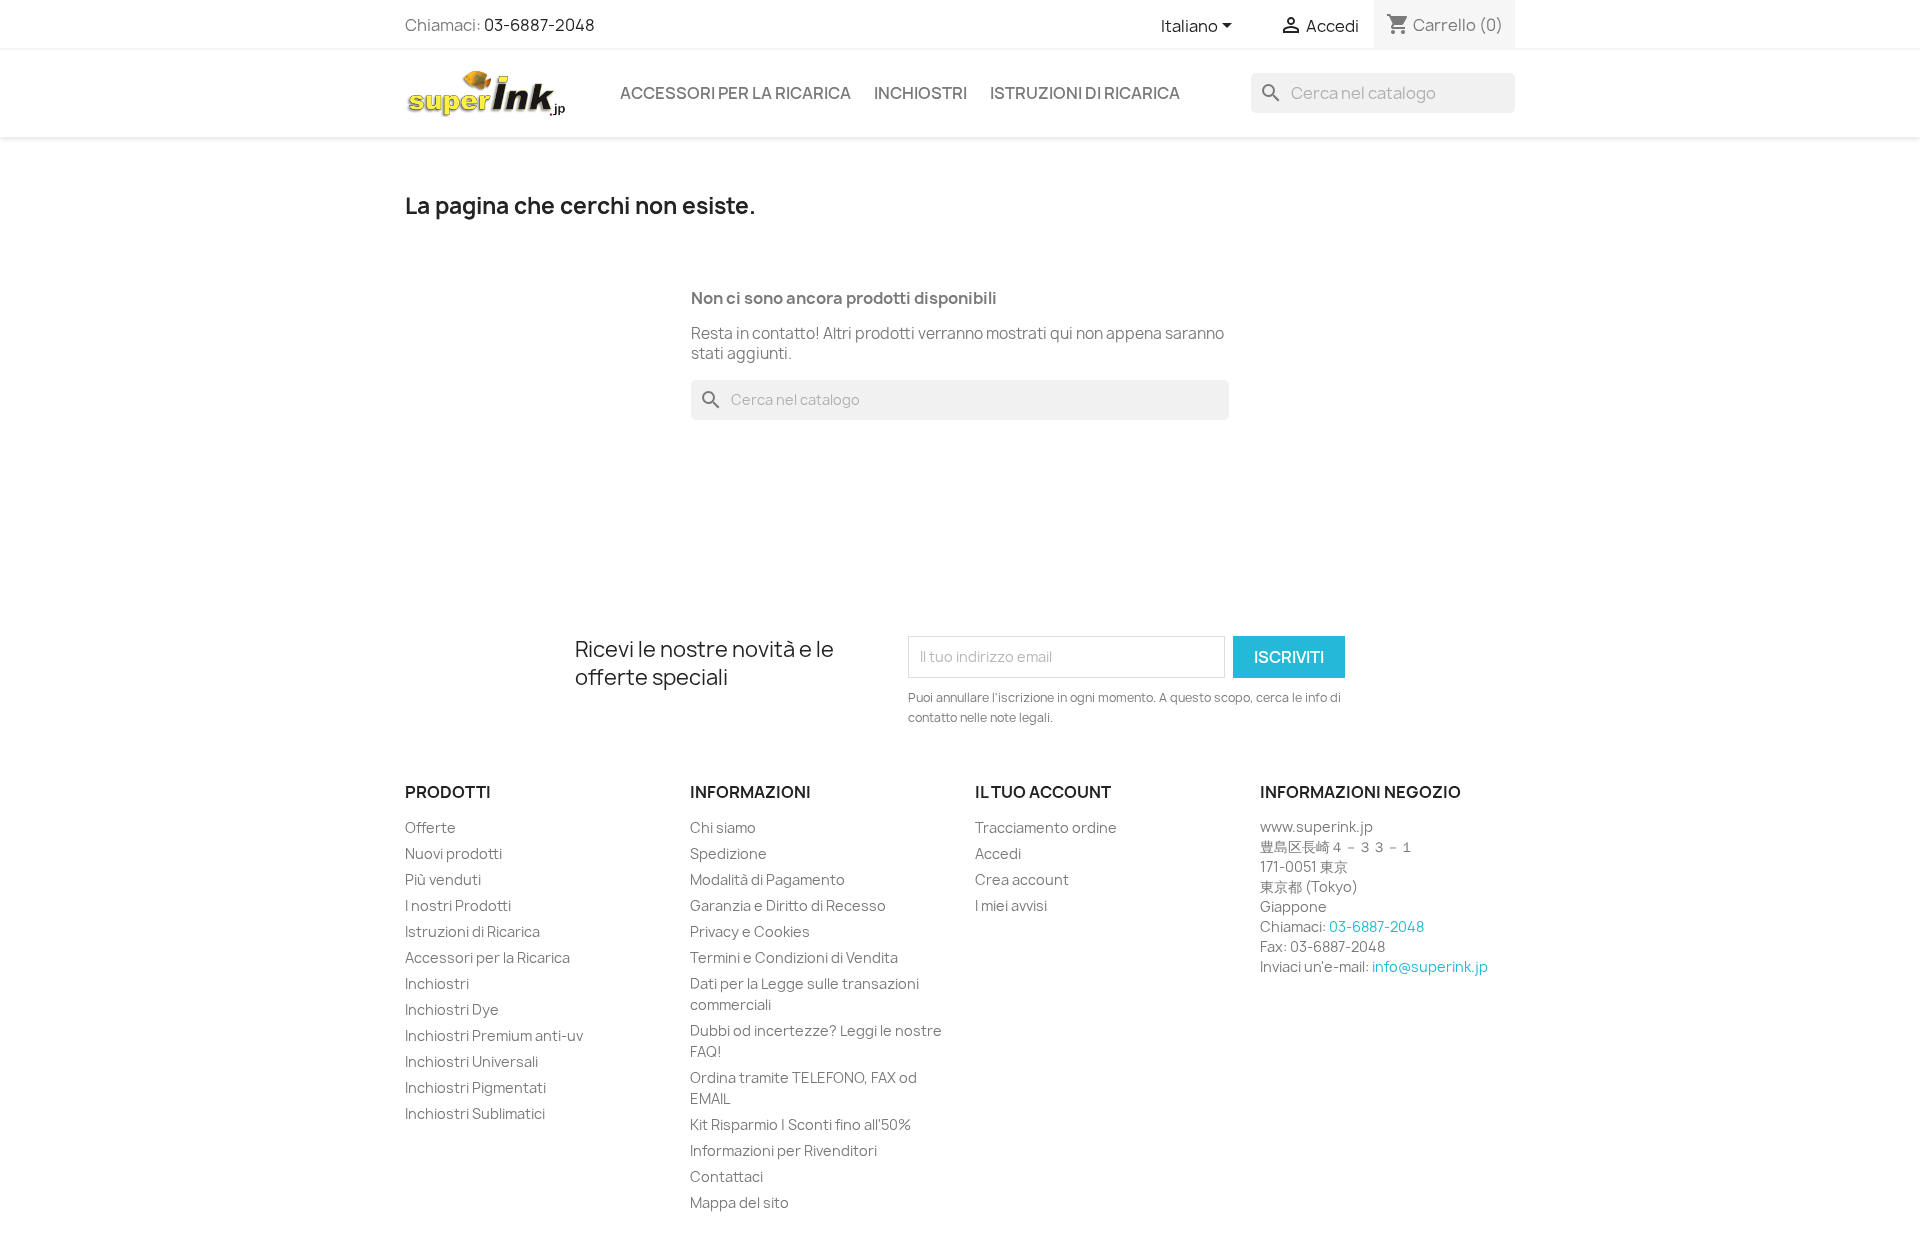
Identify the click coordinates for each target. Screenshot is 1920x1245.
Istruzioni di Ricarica (1085, 93)
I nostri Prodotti (458, 905)
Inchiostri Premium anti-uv (494, 1035)
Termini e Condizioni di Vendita (794, 957)
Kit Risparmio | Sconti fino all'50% (800, 1124)
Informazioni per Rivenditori (783, 1150)
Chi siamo (723, 827)
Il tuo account (1043, 792)
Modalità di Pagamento (767, 879)
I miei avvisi (1011, 905)
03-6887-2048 (539, 25)
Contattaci (726, 1176)
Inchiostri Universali (471, 1061)
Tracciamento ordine (1046, 827)
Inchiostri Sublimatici (475, 1113)
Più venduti (443, 879)
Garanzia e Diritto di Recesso (788, 905)
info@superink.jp (1430, 966)
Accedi (998, 853)
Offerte (430, 827)
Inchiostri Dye (452, 1009)
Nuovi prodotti (453, 853)
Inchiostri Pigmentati (475, 1087)
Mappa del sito (739, 1202)
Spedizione (728, 853)
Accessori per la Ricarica (735, 93)
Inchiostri (920, 93)
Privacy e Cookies (750, 931)
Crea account (1022, 879)
